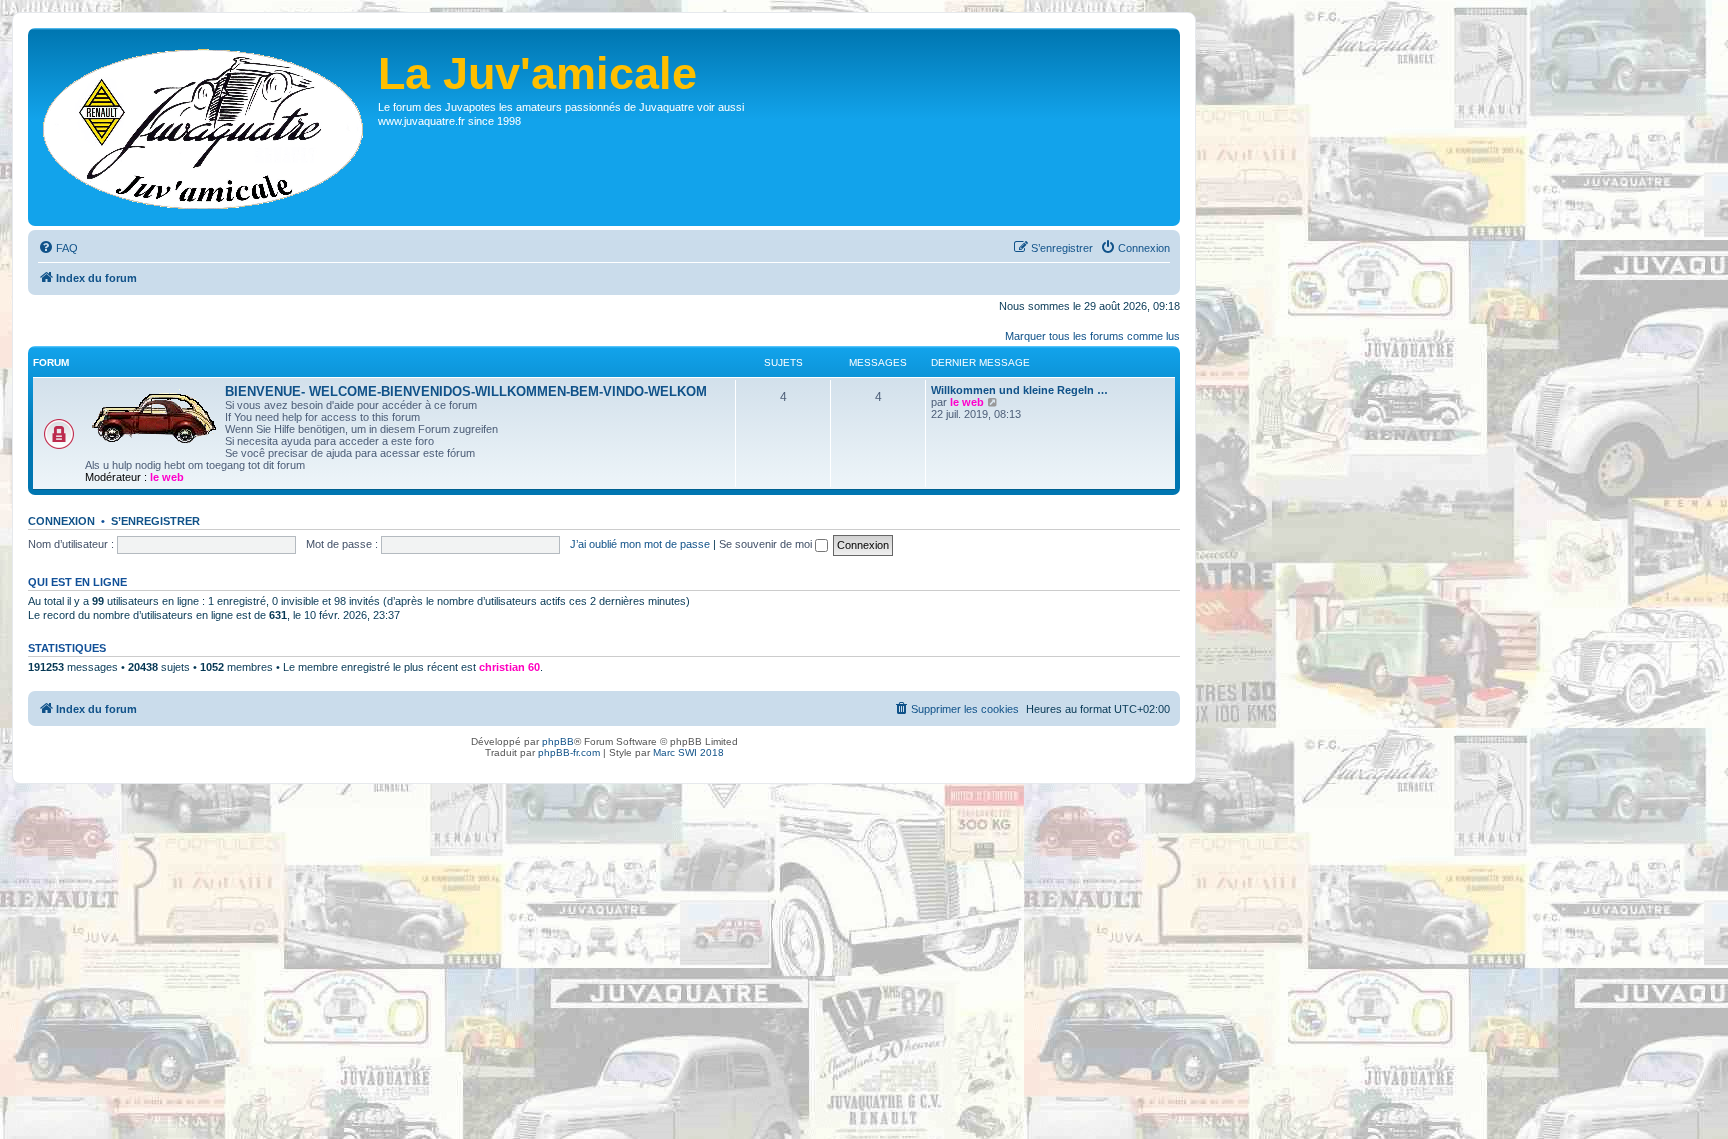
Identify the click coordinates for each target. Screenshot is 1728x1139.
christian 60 (509, 667)
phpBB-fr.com (569, 752)
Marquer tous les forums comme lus (1092, 336)
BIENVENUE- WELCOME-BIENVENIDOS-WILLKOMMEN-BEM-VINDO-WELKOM (466, 391)
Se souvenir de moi (767, 544)
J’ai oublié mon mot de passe (640, 544)
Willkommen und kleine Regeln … (1019, 390)
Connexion (61, 521)
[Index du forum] (205, 127)
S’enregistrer (155, 521)
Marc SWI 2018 (688, 752)
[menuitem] (58, 248)
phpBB (558, 741)
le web (167, 477)
